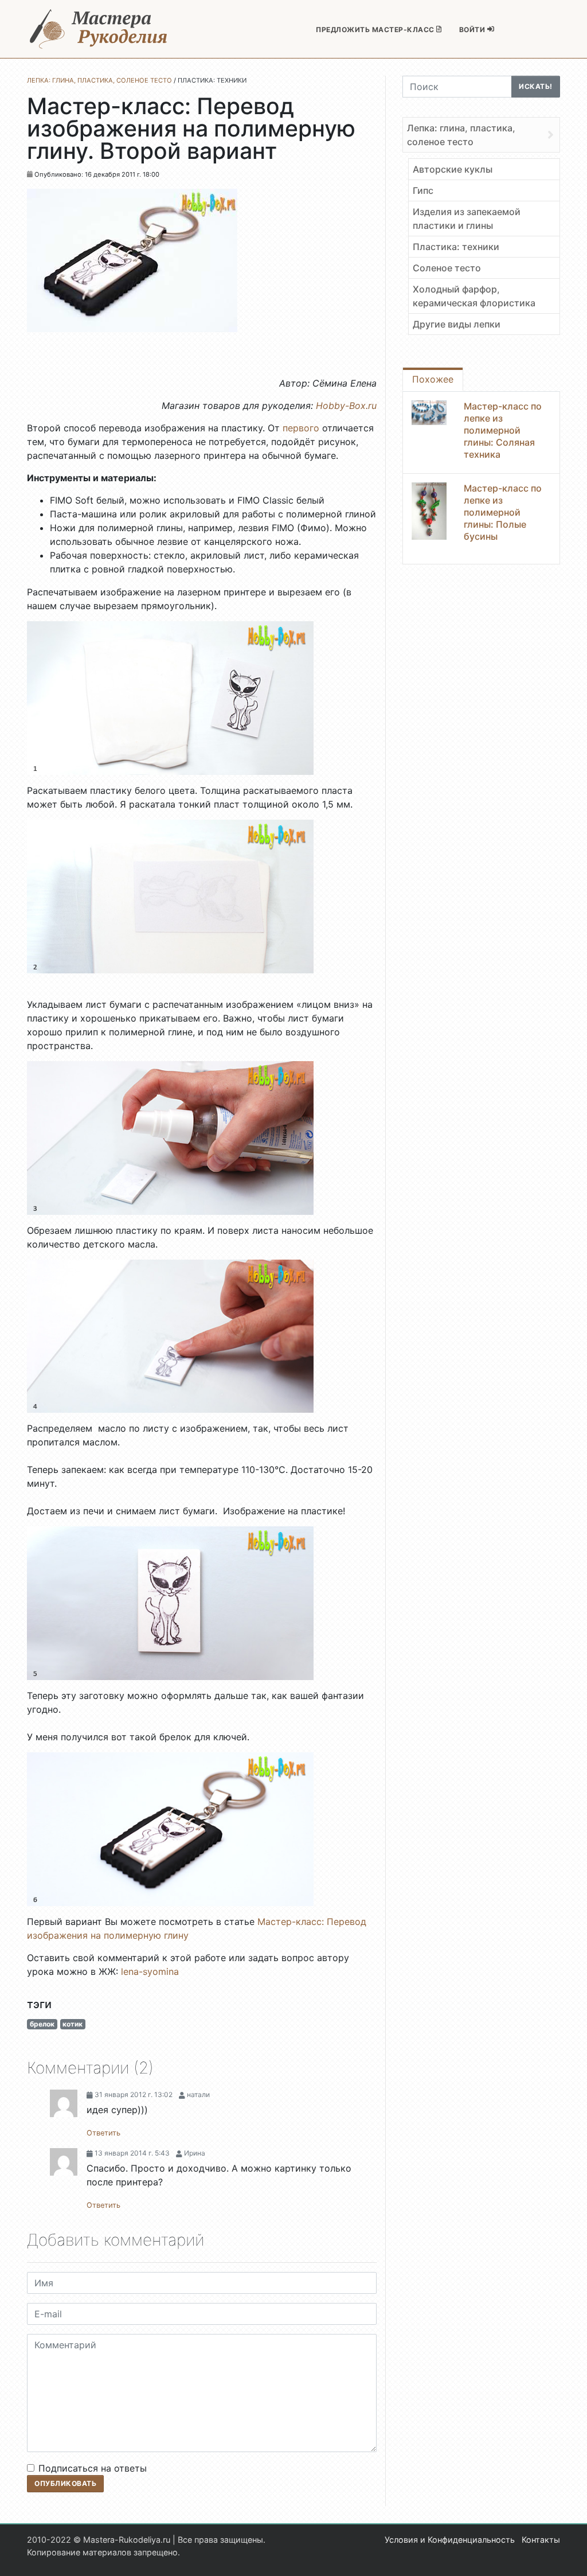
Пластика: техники (456, 247)
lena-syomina (150, 1971)
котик (73, 2024)
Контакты (541, 2540)
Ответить (103, 2133)
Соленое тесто (447, 268)
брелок (42, 2024)
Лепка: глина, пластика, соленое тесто (461, 135)
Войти (473, 30)
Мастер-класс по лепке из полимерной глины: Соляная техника (503, 430)
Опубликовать (65, 2483)
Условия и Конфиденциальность (450, 2540)
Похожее (433, 379)
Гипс (423, 190)
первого (300, 428)
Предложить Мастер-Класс (376, 30)
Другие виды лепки (457, 324)
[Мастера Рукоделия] (99, 29)
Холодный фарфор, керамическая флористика (474, 296)
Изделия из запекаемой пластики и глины (467, 219)
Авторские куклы (453, 169)
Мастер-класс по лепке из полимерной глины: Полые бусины (503, 512)
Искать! (536, 86)
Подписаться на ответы (93, 2468)
